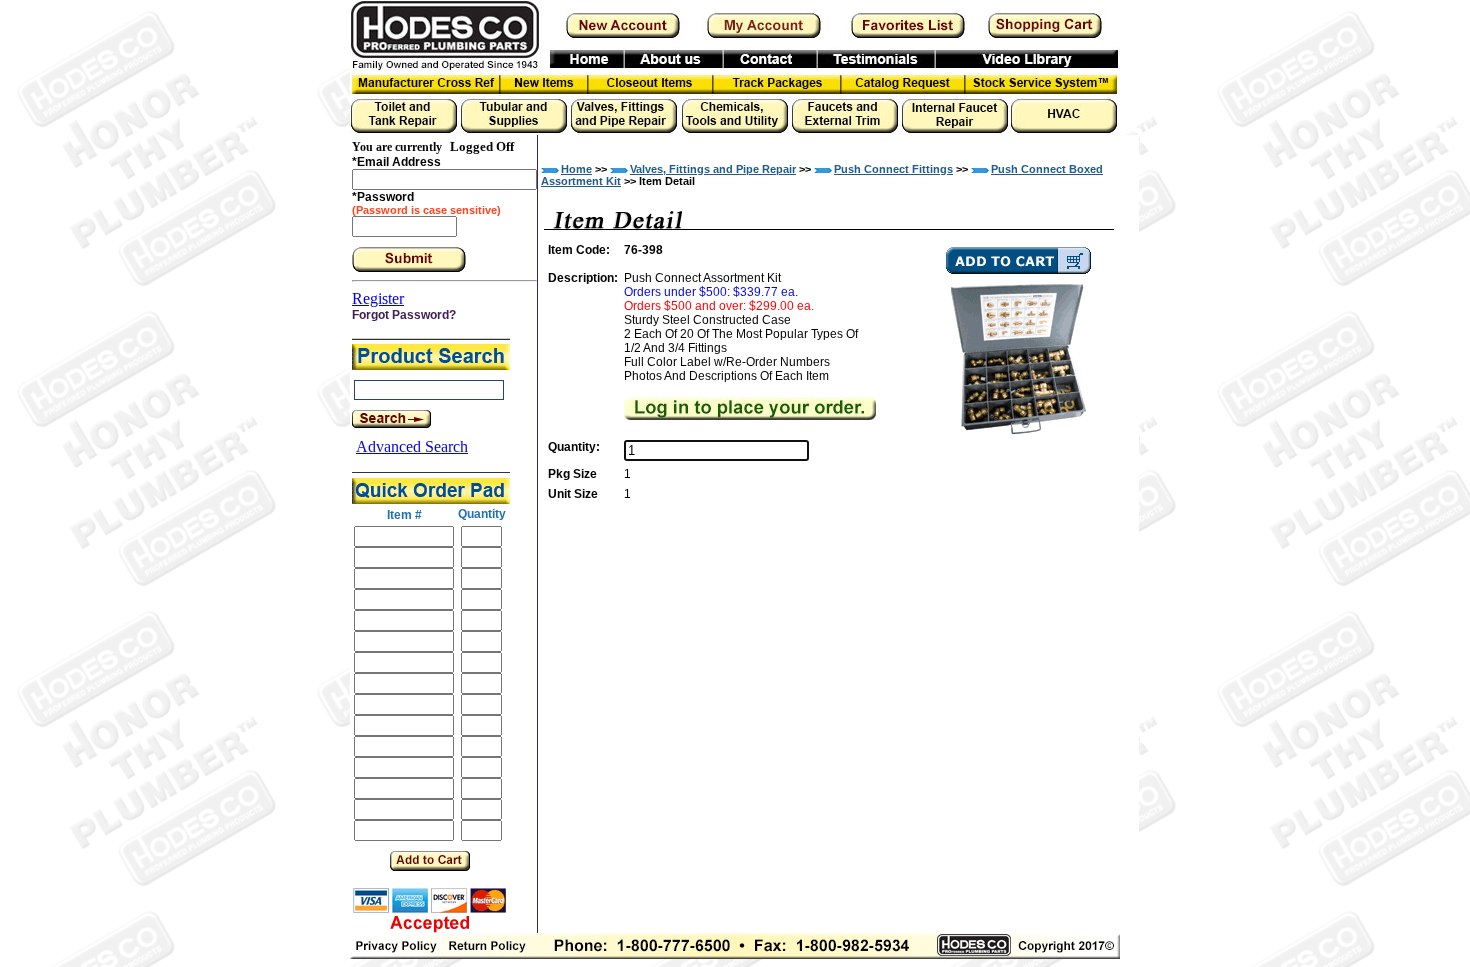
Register (378, 298)
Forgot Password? (404, 315)
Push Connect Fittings (893, 169)
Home (576, 169)
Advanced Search (412, 446)
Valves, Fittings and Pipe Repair (713, 169)
